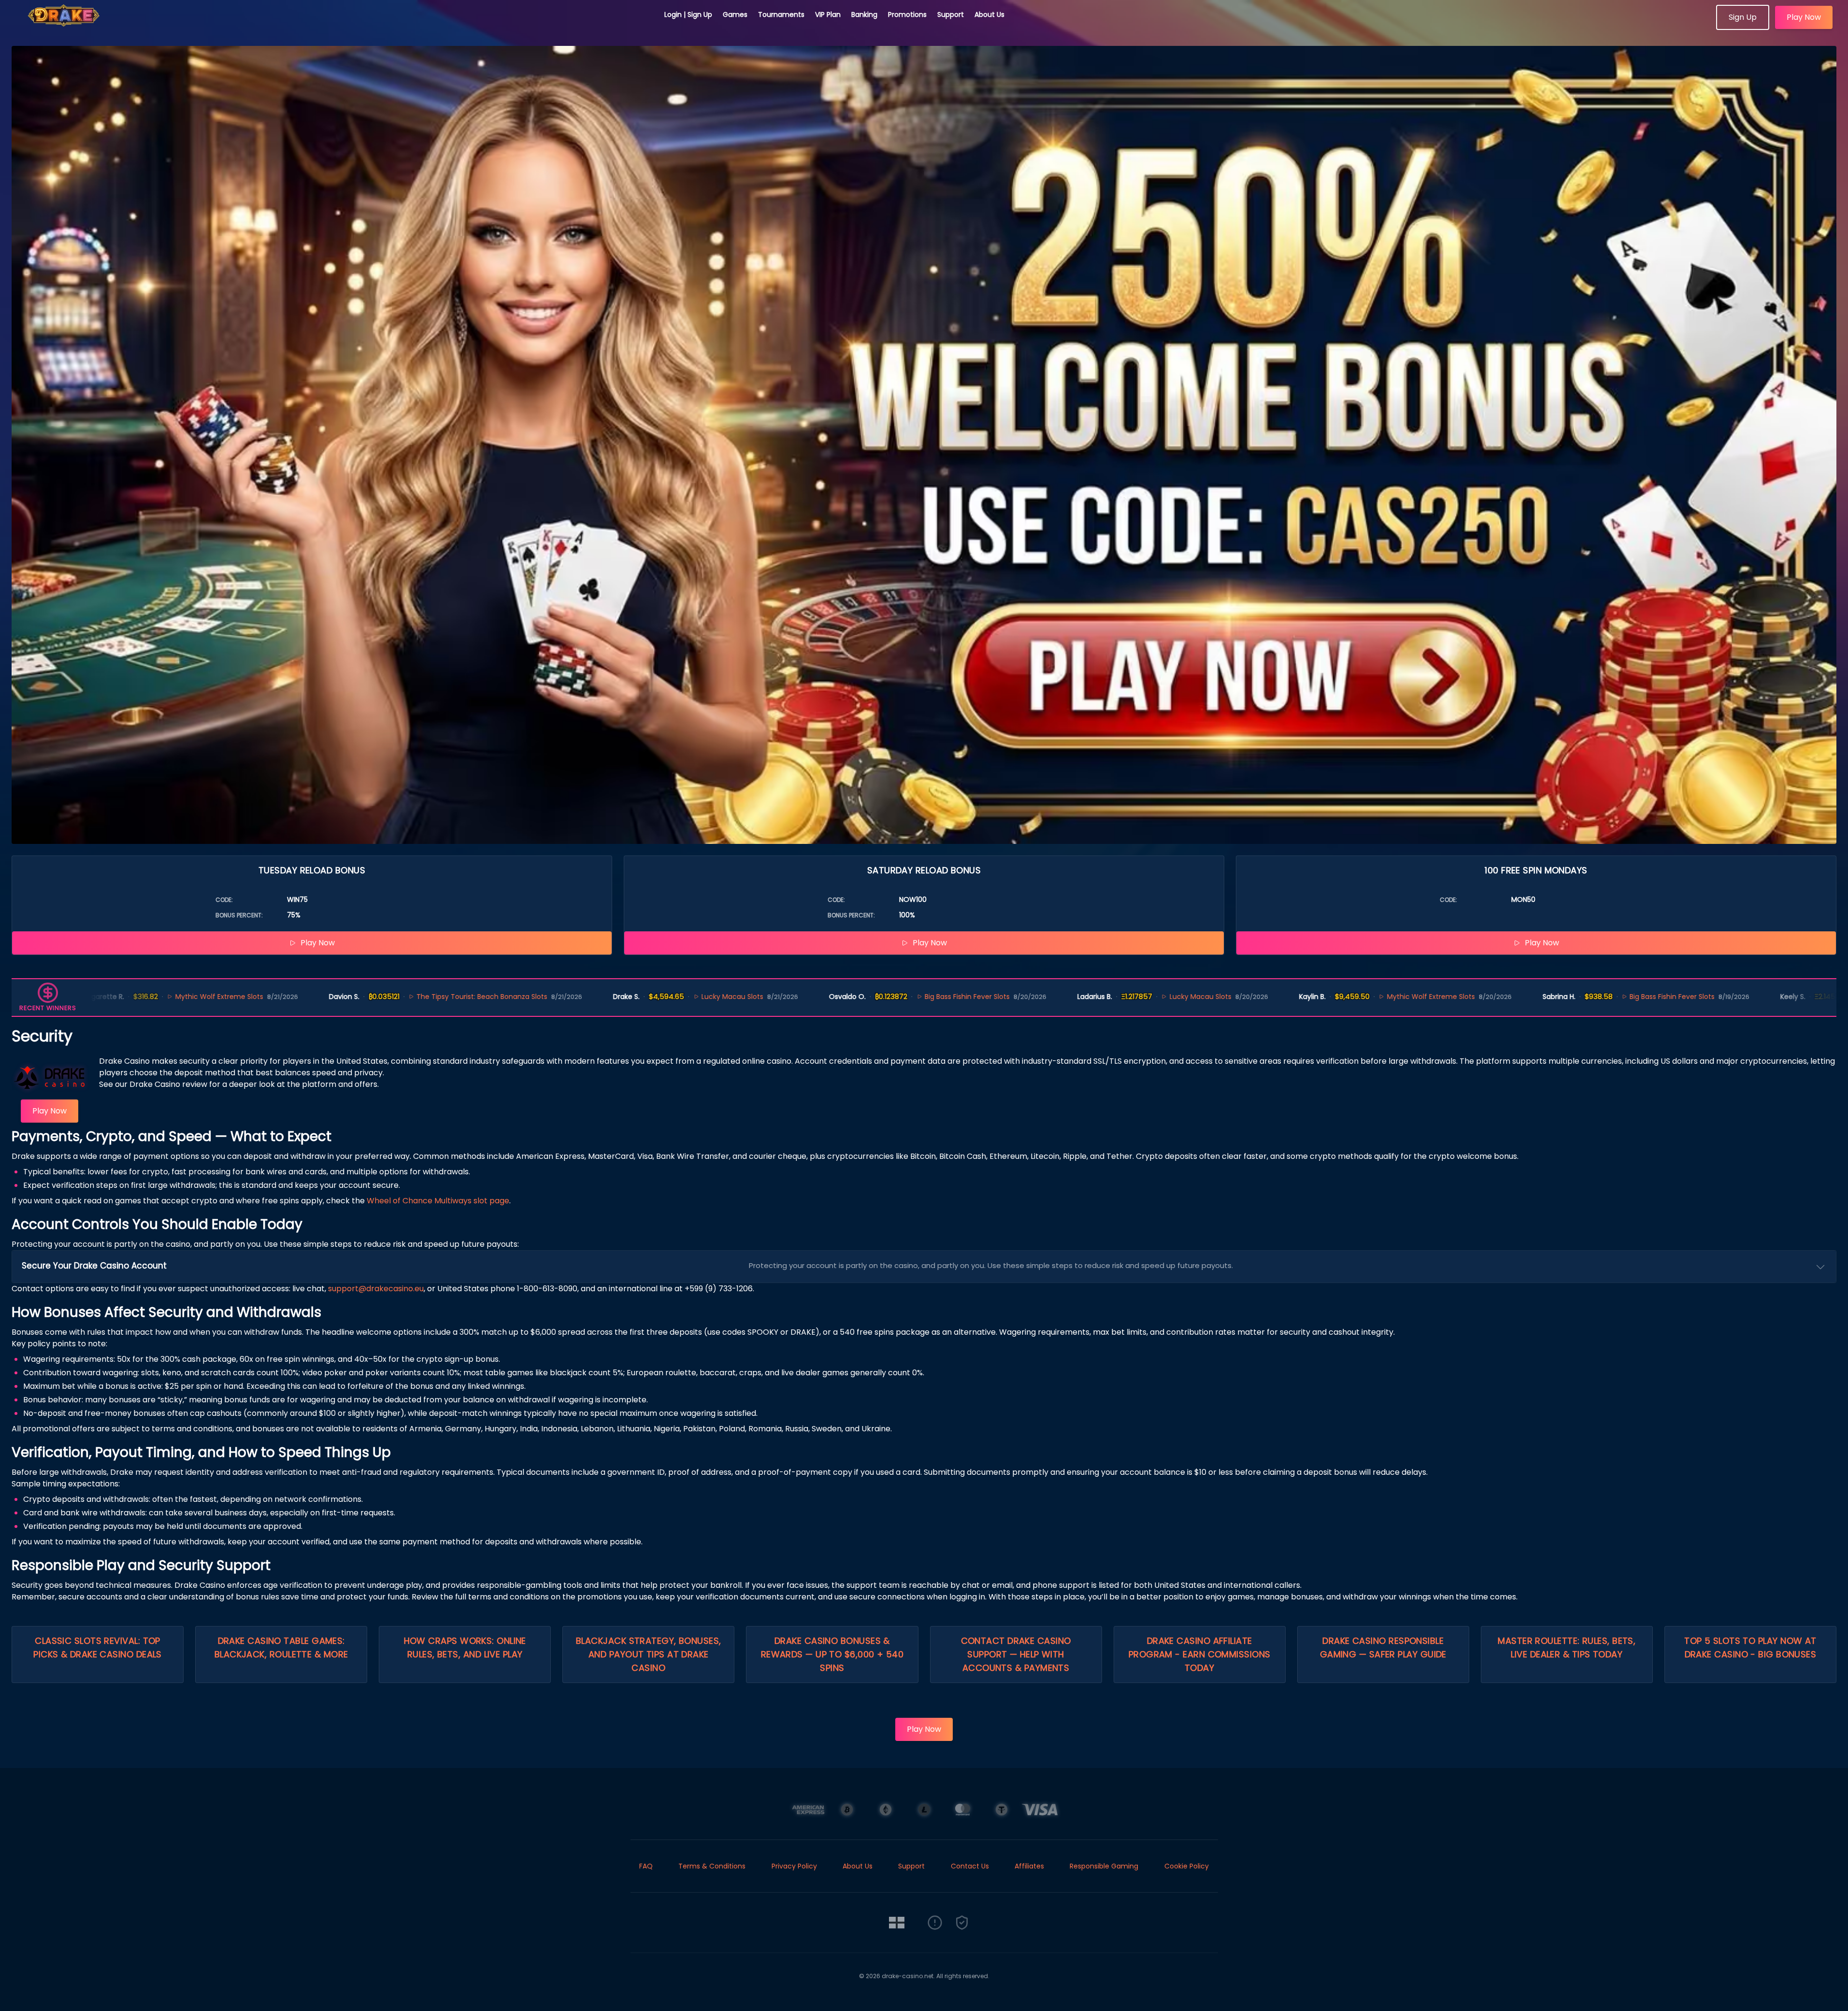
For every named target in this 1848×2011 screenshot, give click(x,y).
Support (951, 14)
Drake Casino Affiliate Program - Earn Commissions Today (1200, 1654)
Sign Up (1743, 17)
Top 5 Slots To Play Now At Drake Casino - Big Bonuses (1750, 1647)
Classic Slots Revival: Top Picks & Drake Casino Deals (98, 1647)
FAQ (646, 1866)
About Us (989, 14)
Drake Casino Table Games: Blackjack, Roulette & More (281, 1647)
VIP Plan (828, 14)
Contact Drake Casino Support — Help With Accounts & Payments (1016, 1654)
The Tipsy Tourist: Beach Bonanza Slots (337, 997)
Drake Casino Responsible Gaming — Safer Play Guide (1383, 1647)
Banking (864, 14)
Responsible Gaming (1104, 1866)
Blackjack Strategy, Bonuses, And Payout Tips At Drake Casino (649, 1654)
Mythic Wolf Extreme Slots (1285, 997)
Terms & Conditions (712, 1866)
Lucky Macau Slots (587, 997)
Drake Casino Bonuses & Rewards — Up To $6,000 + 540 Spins (832, 1654)
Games (735, 14)
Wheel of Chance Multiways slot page (438, 1201)
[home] (332, 27)
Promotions (907, 14)
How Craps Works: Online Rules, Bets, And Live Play (465, 1647)
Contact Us (970, 1866)
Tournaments (781, 14)
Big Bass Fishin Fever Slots (822, 997)
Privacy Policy (794, 1866)
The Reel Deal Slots (1752, 997)
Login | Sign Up (688, 14)
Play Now (1804, 17)
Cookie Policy (1187, 1866)
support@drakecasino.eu (376, 1289)
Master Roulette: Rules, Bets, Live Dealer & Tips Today (1567, 1647)
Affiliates (1029, 1866)
